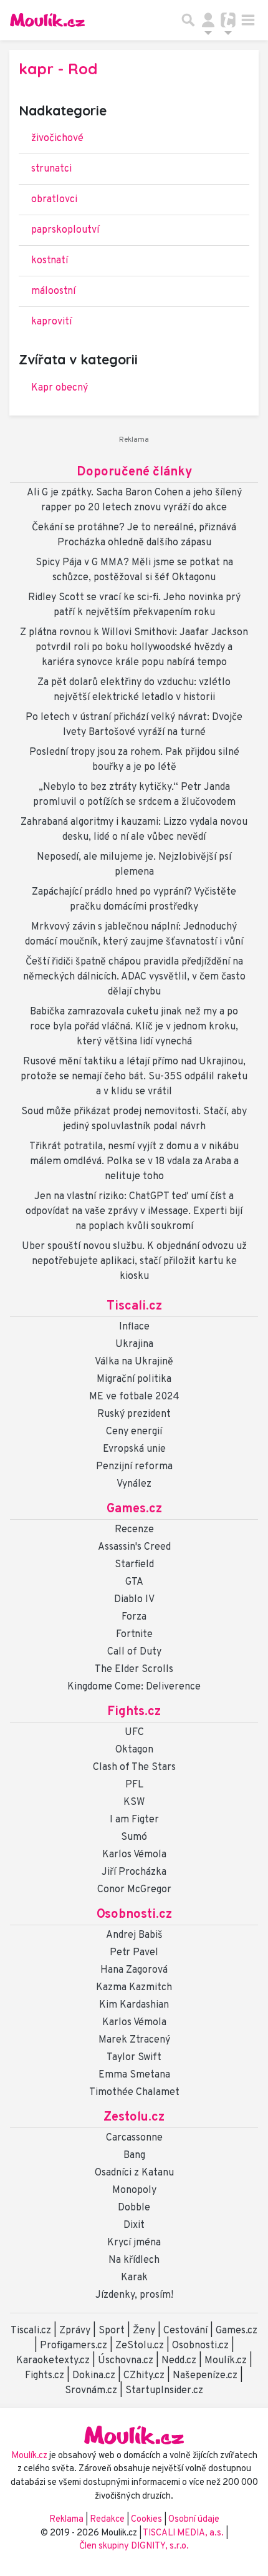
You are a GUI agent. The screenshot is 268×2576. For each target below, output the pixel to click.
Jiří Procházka (134, 1872)
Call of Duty (134, 1652)
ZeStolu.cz (140, 2346)
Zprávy (75, 2331)
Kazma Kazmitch (134, 1988)
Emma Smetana (134, 2075)
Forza (134, 1617)
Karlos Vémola (134, 1855)
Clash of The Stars (134, 1767)
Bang (134, 2156)
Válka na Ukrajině (134, 1362)
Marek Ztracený (134, 2040)
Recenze (134, 1530)
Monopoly (134, 2190)
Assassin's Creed (134, 1547)
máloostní (53, 291)
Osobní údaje (194, 2520)
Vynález (134, 1484)
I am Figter (134, 1820)
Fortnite (134, 1635)
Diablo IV (134, 1600)
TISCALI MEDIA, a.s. (184, 2533)
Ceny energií (134, 1432)
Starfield (134, 1565)
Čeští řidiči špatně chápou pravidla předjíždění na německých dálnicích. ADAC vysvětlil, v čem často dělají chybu (134, 977)
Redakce (107, 2520)
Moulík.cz (226, 2361)
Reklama (66, 2520)
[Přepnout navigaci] (208, 20)
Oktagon (134, 1750)
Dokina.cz (94, 2376)
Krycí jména (134, 2243)
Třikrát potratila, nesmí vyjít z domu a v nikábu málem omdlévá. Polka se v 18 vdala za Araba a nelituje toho (134, 1162)
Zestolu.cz (134, 2117)
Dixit (134, 2225)
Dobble (134, 2208)
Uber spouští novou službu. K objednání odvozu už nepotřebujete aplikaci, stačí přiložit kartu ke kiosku (134, 1261)
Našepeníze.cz (205, 2376)
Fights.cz (134, 1712)
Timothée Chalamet (134, 2092)
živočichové (57, 139)
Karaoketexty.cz (53, 2361)
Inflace (134, 1327)
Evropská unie (134, 1449)
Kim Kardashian (134, 2005)
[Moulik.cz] (47, 20)
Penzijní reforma (134, 1467)
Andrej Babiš (134, 1935)
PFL (134, 1785)
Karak (134, 2278)
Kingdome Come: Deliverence (134, 1687)
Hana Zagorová (134, 1970)
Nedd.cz (179, 2361)
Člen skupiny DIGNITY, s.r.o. (134, 2546)
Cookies (146, 2520)
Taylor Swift (134, 2058)
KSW (134, 1802)
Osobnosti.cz (134, 1915)
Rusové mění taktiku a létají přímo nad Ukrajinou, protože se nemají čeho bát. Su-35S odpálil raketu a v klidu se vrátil (134, 1077)
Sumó (134, 1837)
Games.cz (134, 1509)
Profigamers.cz (74, 2346)
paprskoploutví (65, 230)
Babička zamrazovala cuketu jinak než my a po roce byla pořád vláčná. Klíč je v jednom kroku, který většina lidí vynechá (134, 1027)
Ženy (144, 2331)
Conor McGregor (134, 1890)
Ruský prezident (134, 1414)
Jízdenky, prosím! (134, 2295)
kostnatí (50, 261)
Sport (112, 2331)
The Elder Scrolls (134, 1670)
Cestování (185, 2331)
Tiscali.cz (134, 1306)
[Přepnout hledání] (188, 20)
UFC (134, 1733)
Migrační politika (134, 1379)
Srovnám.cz (91, 2391)
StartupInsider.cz (164, 2391)
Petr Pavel (134, 1953)
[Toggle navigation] (248, 20)
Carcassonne (134, 2138)
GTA (134, 1582)
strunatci (51, 169)
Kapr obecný (60, 388)
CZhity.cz (144, 2376)
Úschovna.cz (126, 2361)
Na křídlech (134, 2260)
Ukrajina (134, 1344)
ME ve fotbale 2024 (134, 1397)
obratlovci (54, 200)
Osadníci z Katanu (134, 2173)
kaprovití (51, 322)
